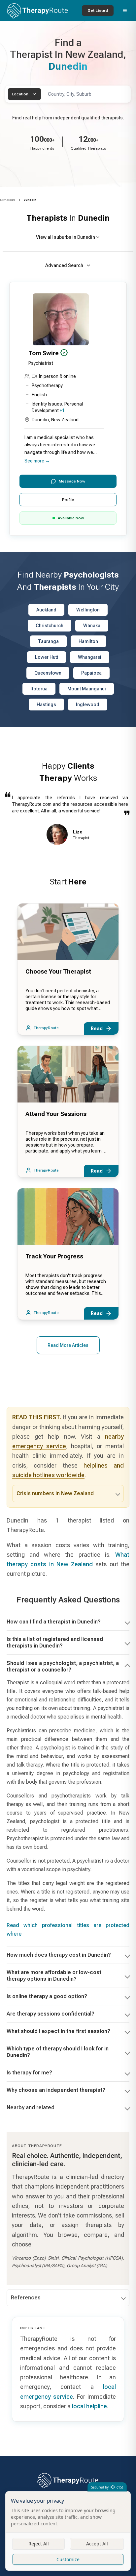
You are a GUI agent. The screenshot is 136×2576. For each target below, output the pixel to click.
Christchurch (50, 626)
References (26, 2298)
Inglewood (88, 705)
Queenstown (48, 673)
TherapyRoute (46, 1028)
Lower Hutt (47, 657)
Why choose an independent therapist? (56, 2090)
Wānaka (92, 626)
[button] (68, 409)
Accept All (97, 2544)
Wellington (88, 610)
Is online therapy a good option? (47, 1996)
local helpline (89, 2406)
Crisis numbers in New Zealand (55, 1493)
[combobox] (24, 94)
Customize (68, 2559)
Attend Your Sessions (56, 1114)
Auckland (46, 610)
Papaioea (91, 673)
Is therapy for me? (29, 2073)
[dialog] (68, 2531)
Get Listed (98, 11)
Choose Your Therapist (58, 971)
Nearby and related (31, 2107)
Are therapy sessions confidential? (51, 2014)
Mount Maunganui (87, 689)
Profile (68, 500)
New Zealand (8, 200)
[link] (30, 200)
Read (97, 1028)
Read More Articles (68, 1345)
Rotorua (39, 689)
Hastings (46, 705)
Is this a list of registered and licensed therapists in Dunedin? (55, 1642)
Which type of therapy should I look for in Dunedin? (58, 2052)
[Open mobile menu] (125, 11)
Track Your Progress (54, 1256)
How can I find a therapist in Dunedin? (54, 1622)
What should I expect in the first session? (58, 2031)
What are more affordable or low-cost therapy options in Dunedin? (54, 1976)
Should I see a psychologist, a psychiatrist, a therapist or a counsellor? (63, 1666)
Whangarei (90, 657)
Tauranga (48, 641)
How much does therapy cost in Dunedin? (59, 1955)
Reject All (39, 2544)
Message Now (72, 481)
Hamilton (88, 641)
